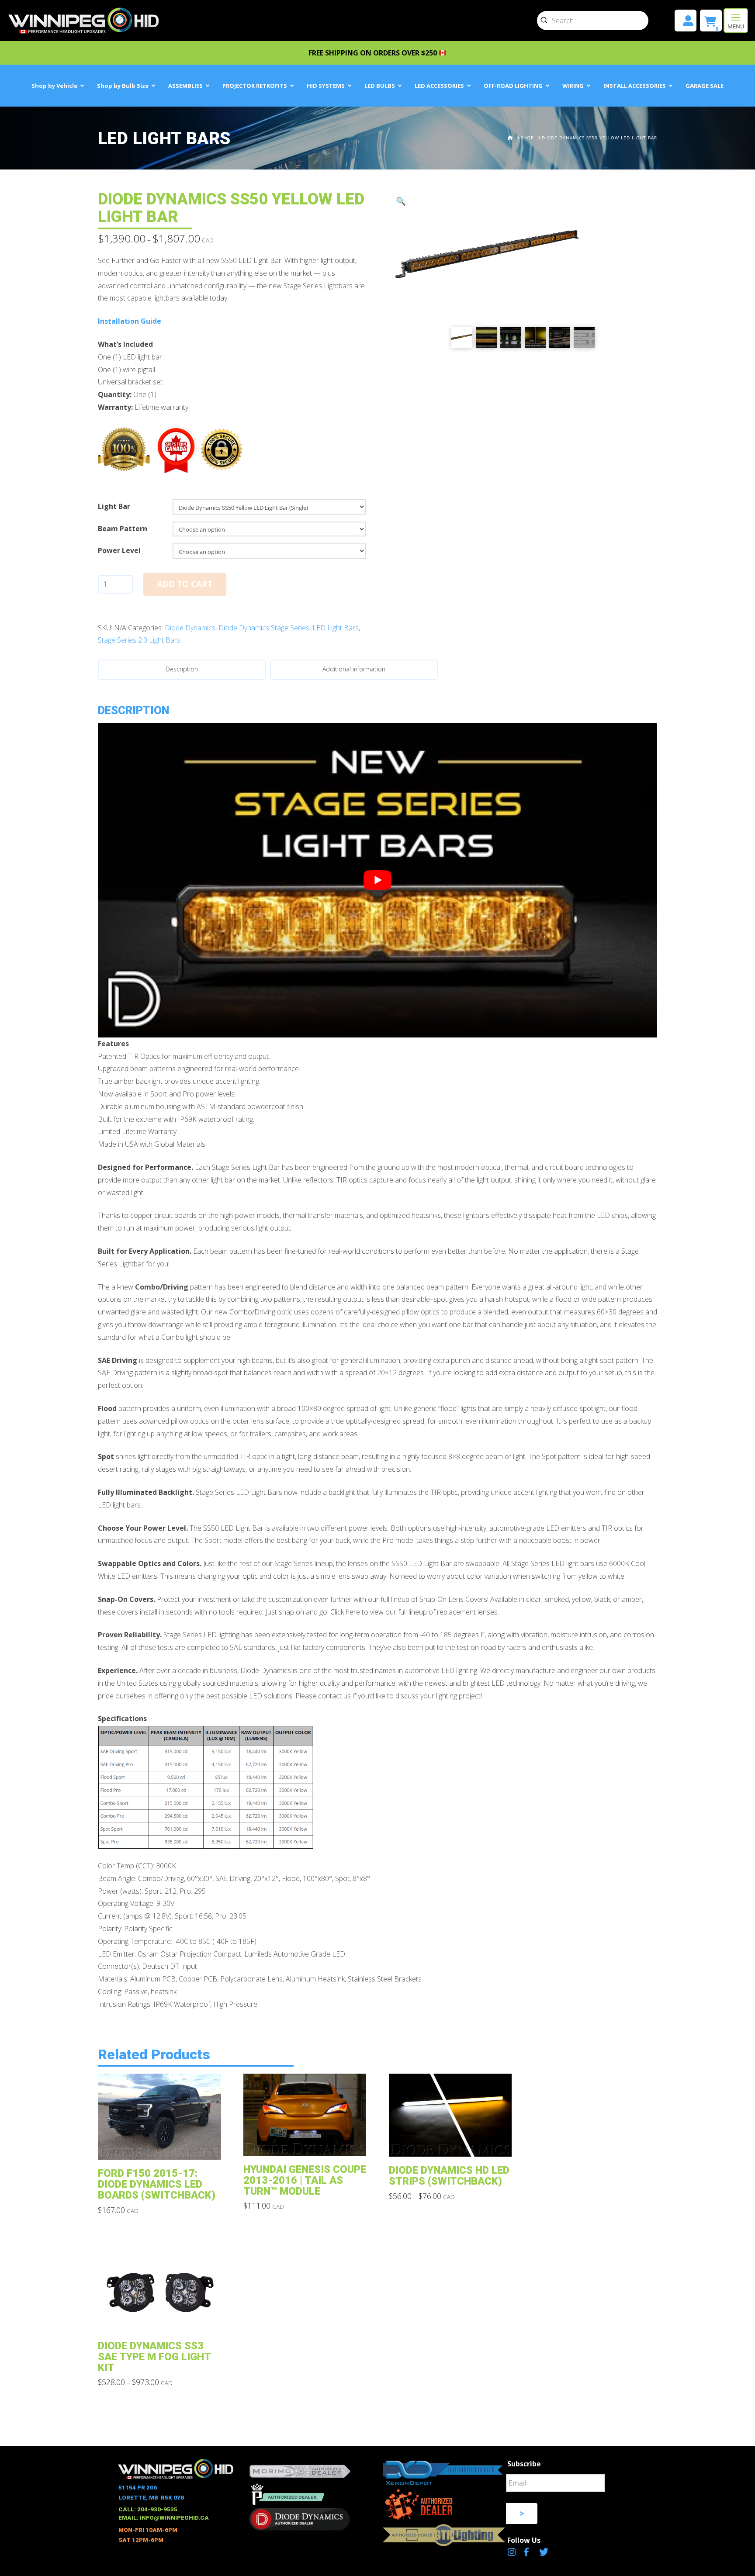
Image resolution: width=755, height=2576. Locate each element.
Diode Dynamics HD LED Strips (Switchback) (449, 2176)
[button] (736, 21)
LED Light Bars (336, 628)
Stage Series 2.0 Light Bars (139, 640)
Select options (162, 2147)
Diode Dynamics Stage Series (264, 628)
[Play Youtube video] (377, 880)
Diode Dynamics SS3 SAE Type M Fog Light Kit (154, 2357)
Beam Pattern (123, 529)
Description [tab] (182, 669)
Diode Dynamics (190, 628)
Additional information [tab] (354, 669)
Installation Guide (130, 321)
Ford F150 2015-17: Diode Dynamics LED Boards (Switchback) (157, 2184)
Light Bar (114, 506)
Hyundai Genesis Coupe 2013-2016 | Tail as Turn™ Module (305, 2180)
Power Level (119, 550)
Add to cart (185, 584)
